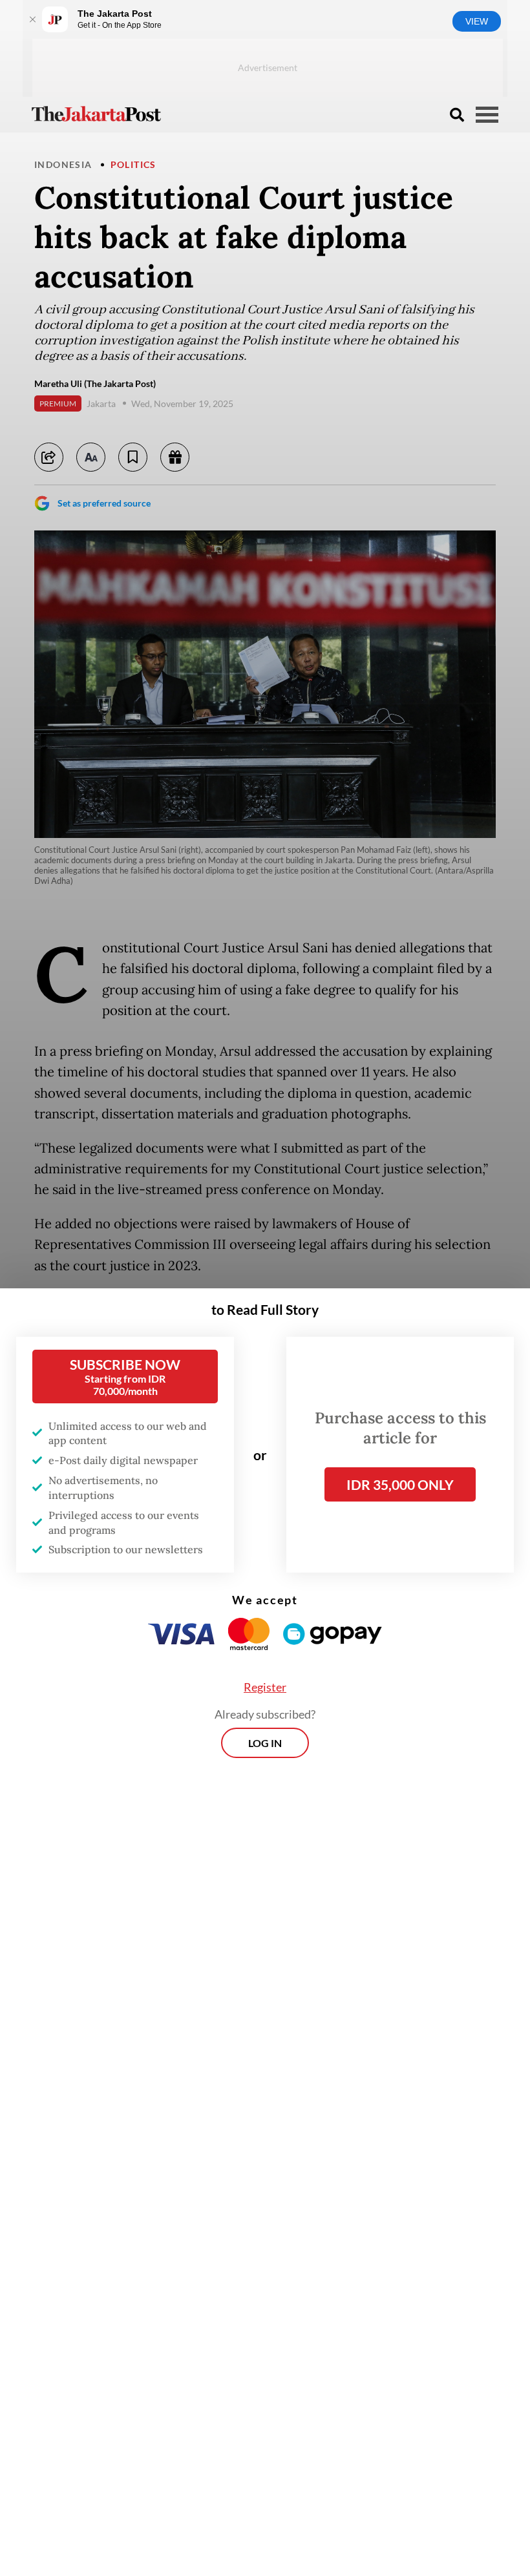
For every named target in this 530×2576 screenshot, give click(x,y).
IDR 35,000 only (400, 1484)
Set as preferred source (104, 503)
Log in (265, 1743)
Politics (133, 164)
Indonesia (63, 164)
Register (265, 1687)
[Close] (32, 19)
